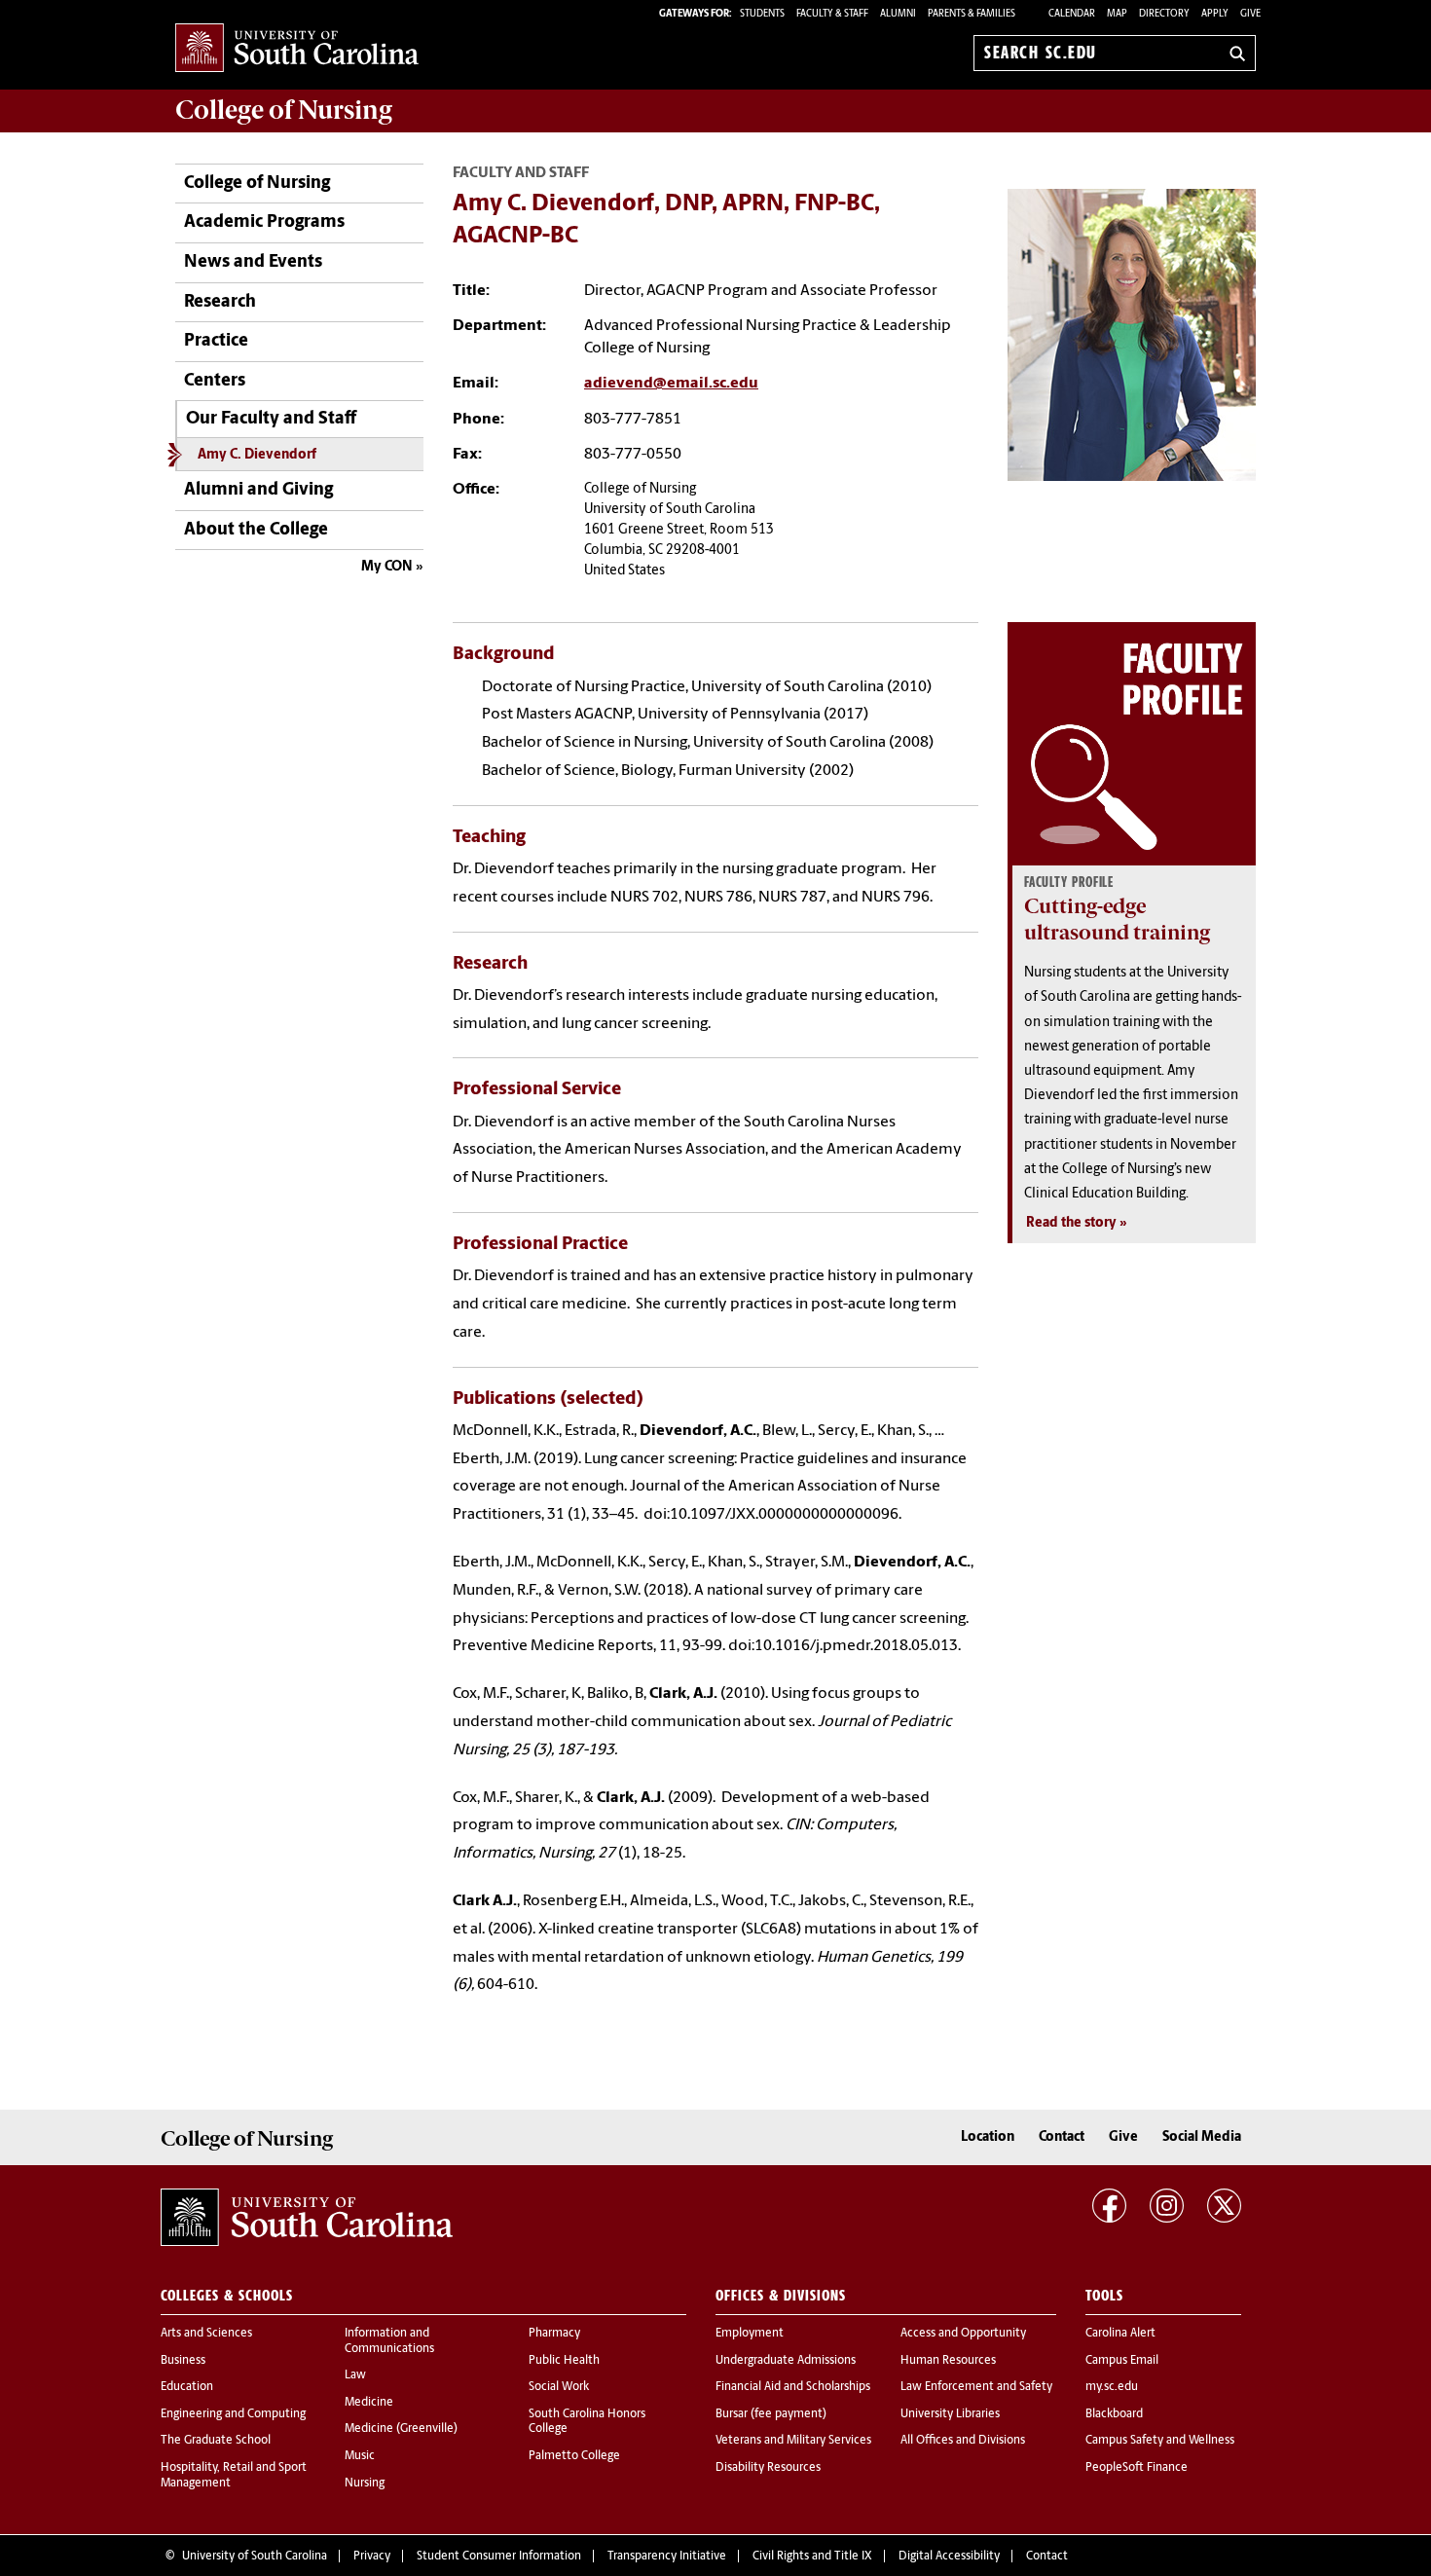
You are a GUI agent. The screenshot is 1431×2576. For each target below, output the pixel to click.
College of (284, 110)
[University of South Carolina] (307, 2217)
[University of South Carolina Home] (297, 49)
